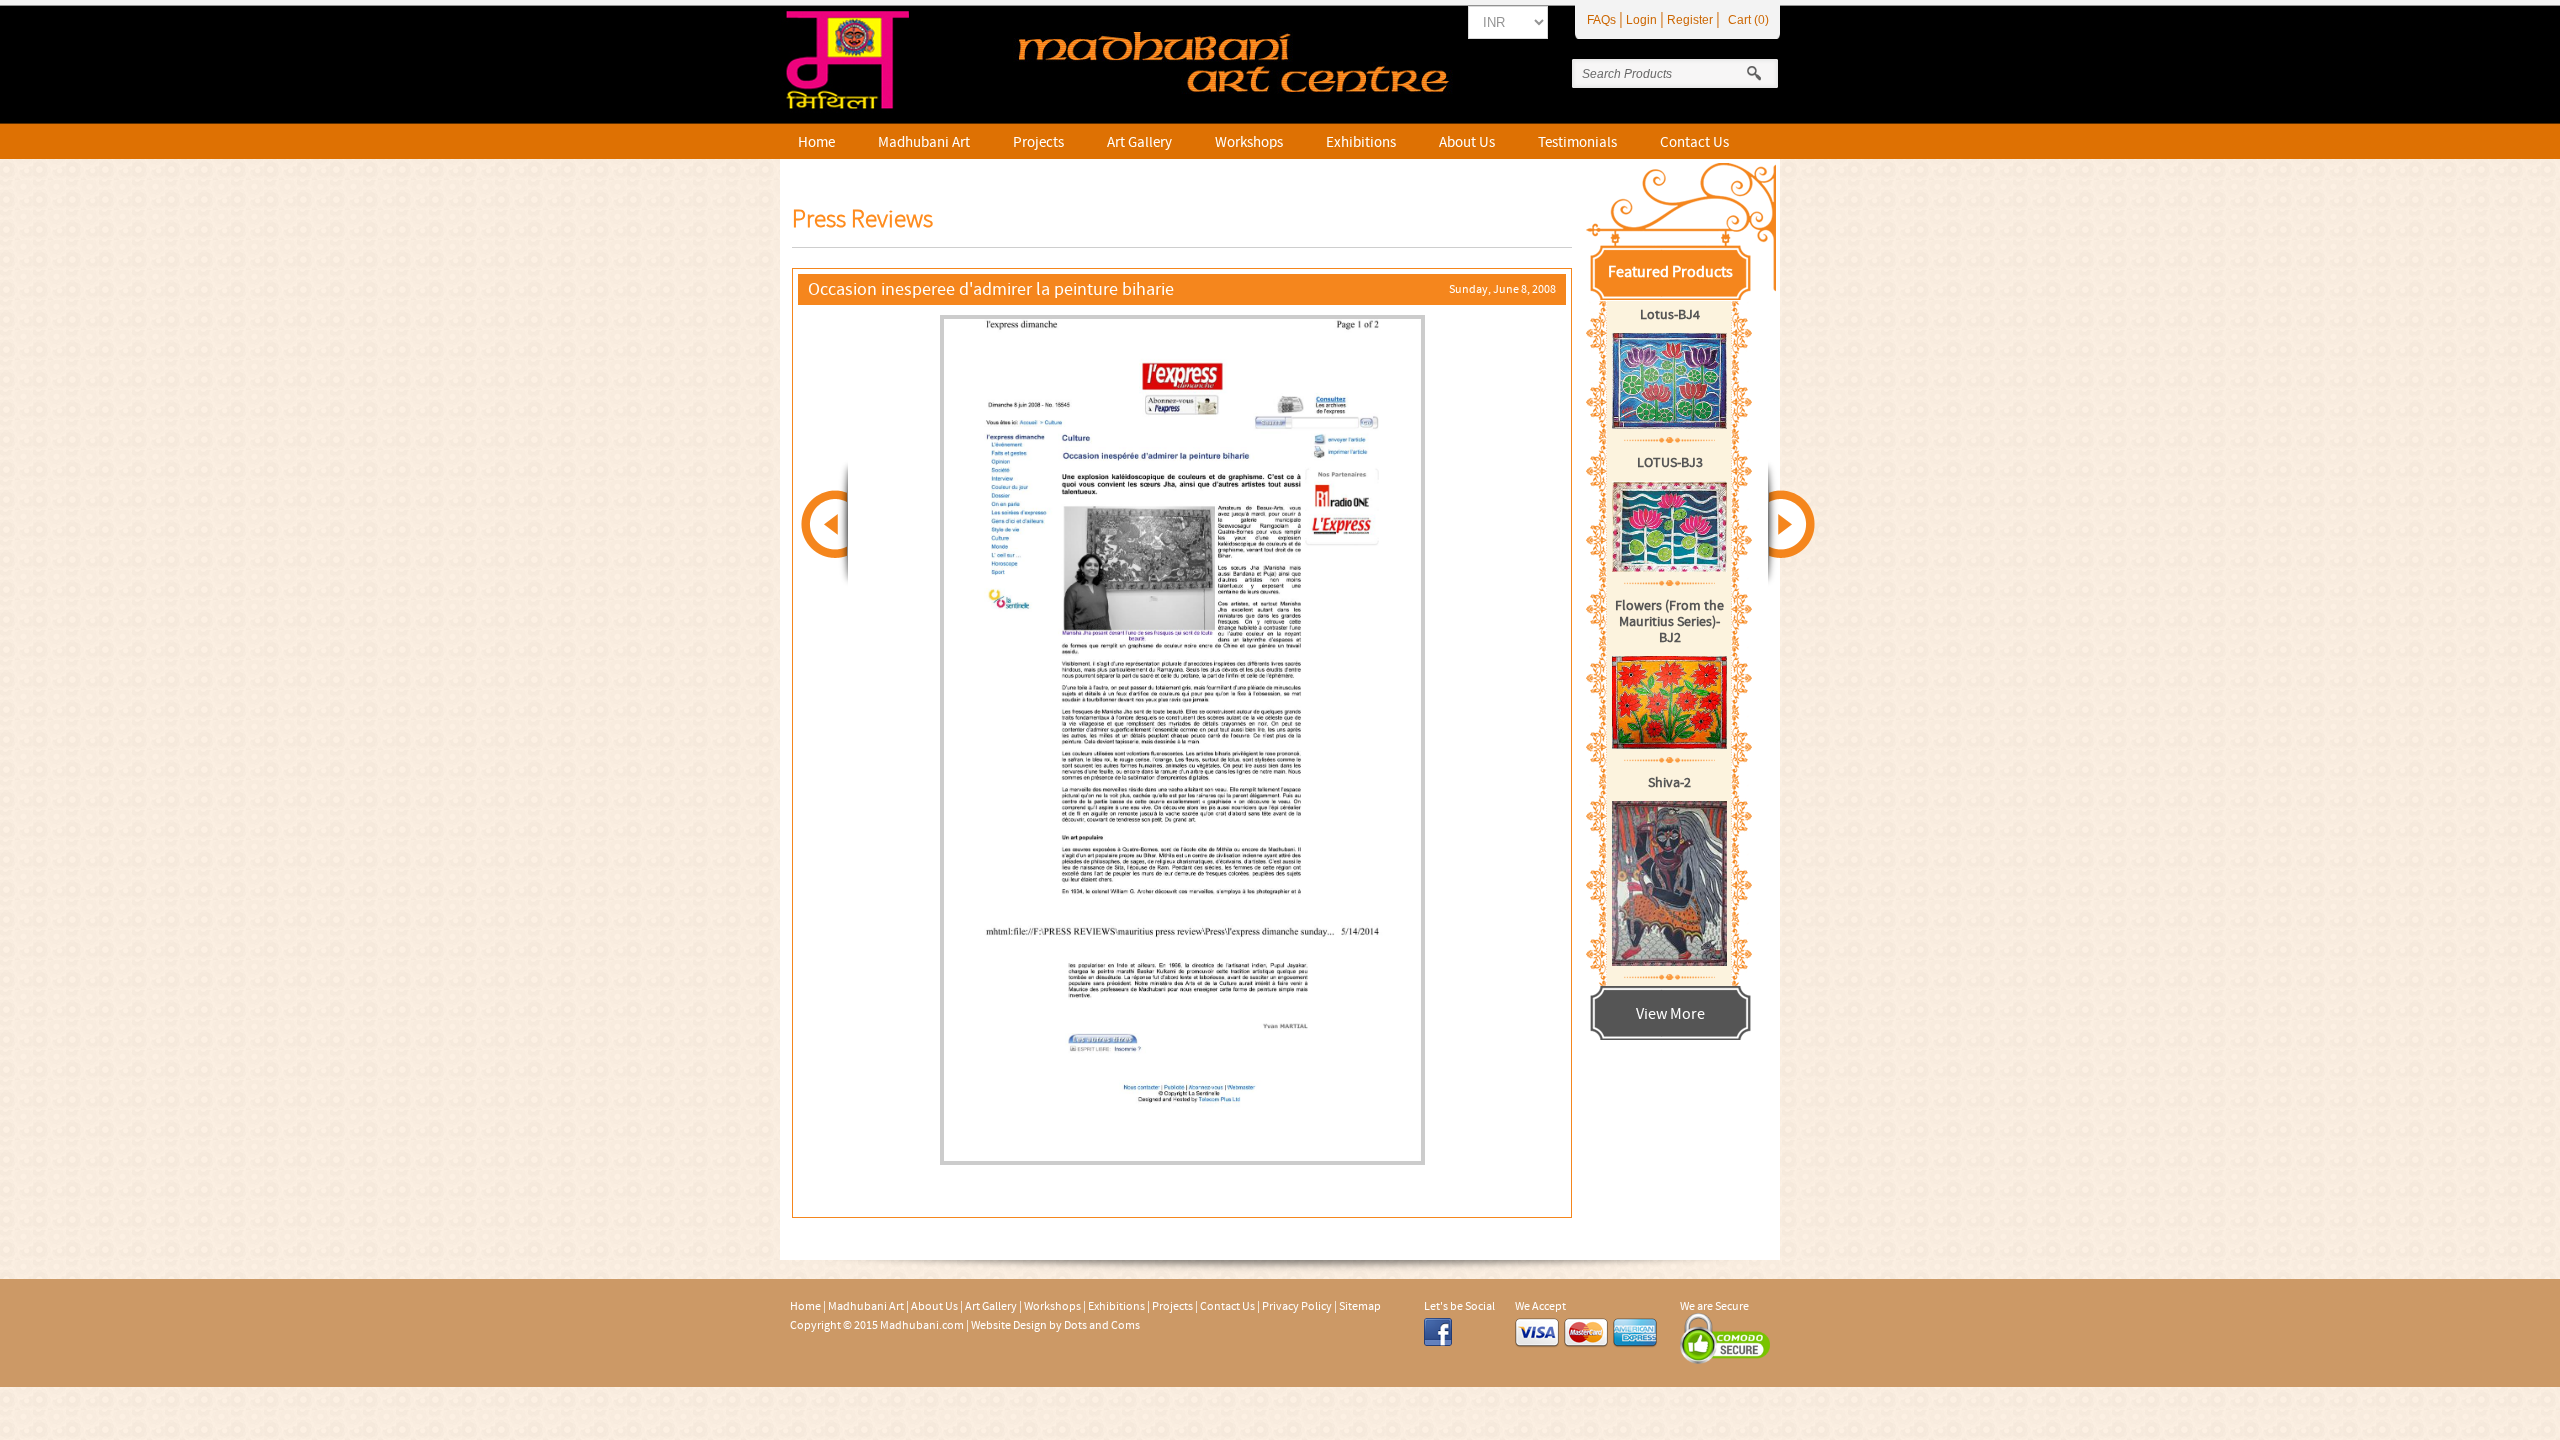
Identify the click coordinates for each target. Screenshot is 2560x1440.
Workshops (1249, 142)
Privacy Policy (1297, 1306)
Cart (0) (1748, 20)
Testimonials (1577, 142)
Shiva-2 (1669, 783)
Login (1641, 20)
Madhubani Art (924, 142)
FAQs (1601, 20)
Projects (1038, 142)
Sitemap (1360, 1306)
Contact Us (1694, 142)
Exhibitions (1361, 142)
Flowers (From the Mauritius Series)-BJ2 (1669, 622)
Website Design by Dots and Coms (1055, 1325)
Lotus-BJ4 (1670, 315)
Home (816, 142)
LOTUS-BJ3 (1670, 463)
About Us (1467, 142)
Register (1690, 20)
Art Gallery (1139, 142)
